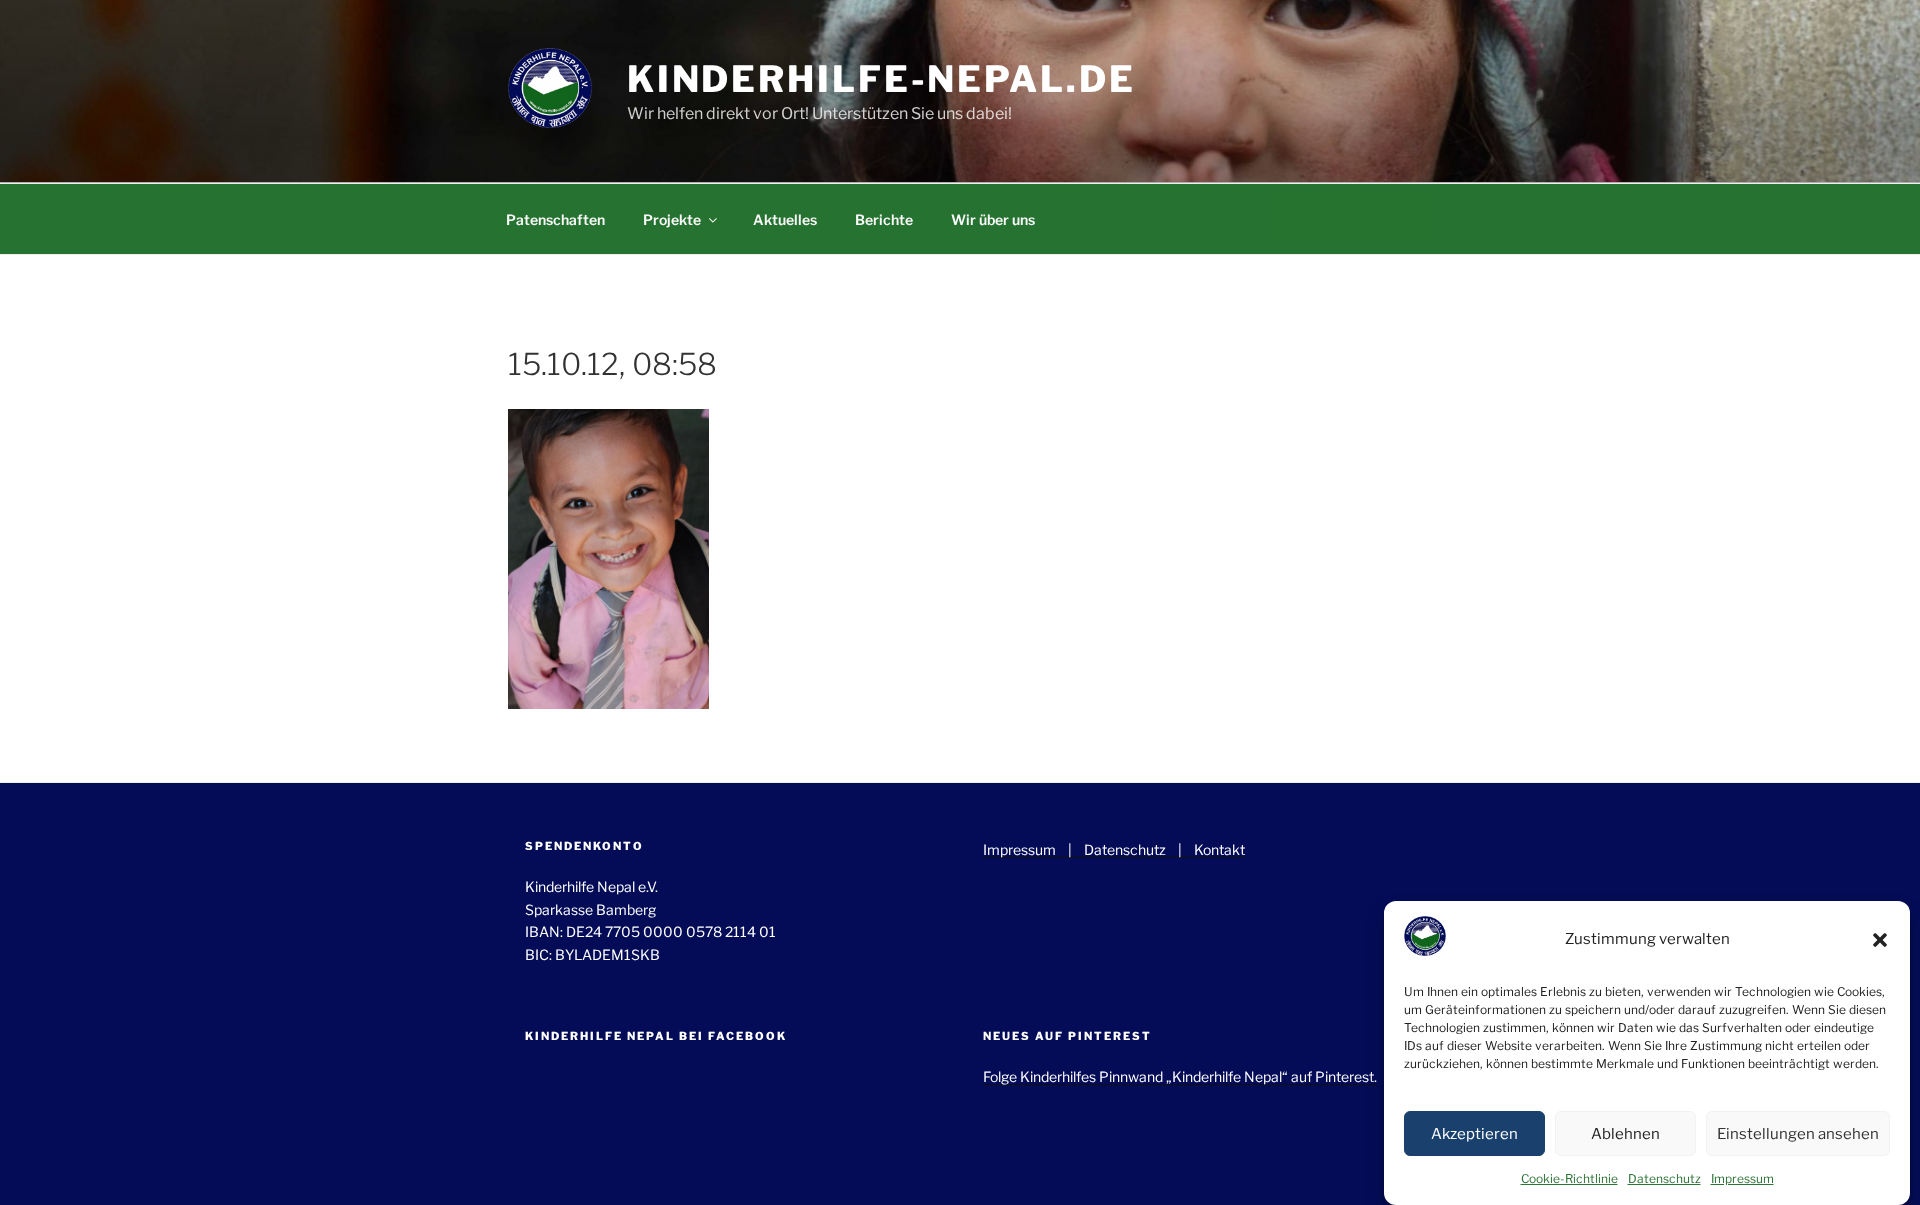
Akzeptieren (1474, 1134)
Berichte (884, 219)
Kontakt (1219, 849)
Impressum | (1033, 849)
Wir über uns (993, 219)
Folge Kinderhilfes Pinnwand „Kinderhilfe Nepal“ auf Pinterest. (1180, 1076)
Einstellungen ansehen (1798, 1134)
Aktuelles (785, 219)
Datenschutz (1664, 1178)
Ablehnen (1625, 1134)
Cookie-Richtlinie (1569, 1178)
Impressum (1742, 1178)
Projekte (672, 219)
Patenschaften (555, 219)
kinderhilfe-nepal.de (881, 79)
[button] (1880, 940)
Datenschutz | (1139, 849)
